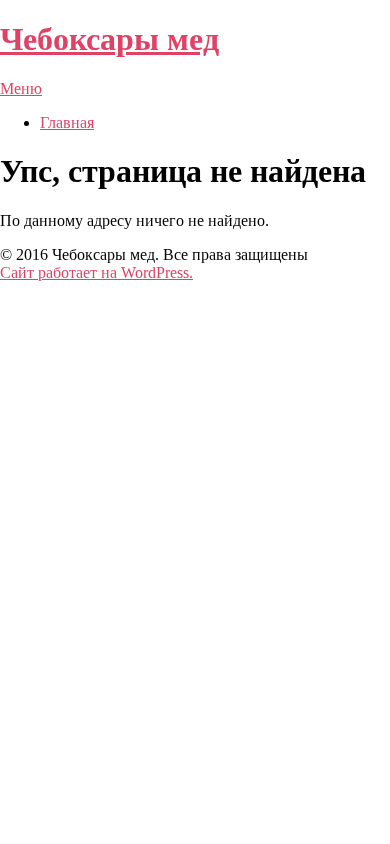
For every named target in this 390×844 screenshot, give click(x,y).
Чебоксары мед (109, 39)
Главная (67, 122)
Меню (21, 88)
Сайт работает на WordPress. (96, 272)
